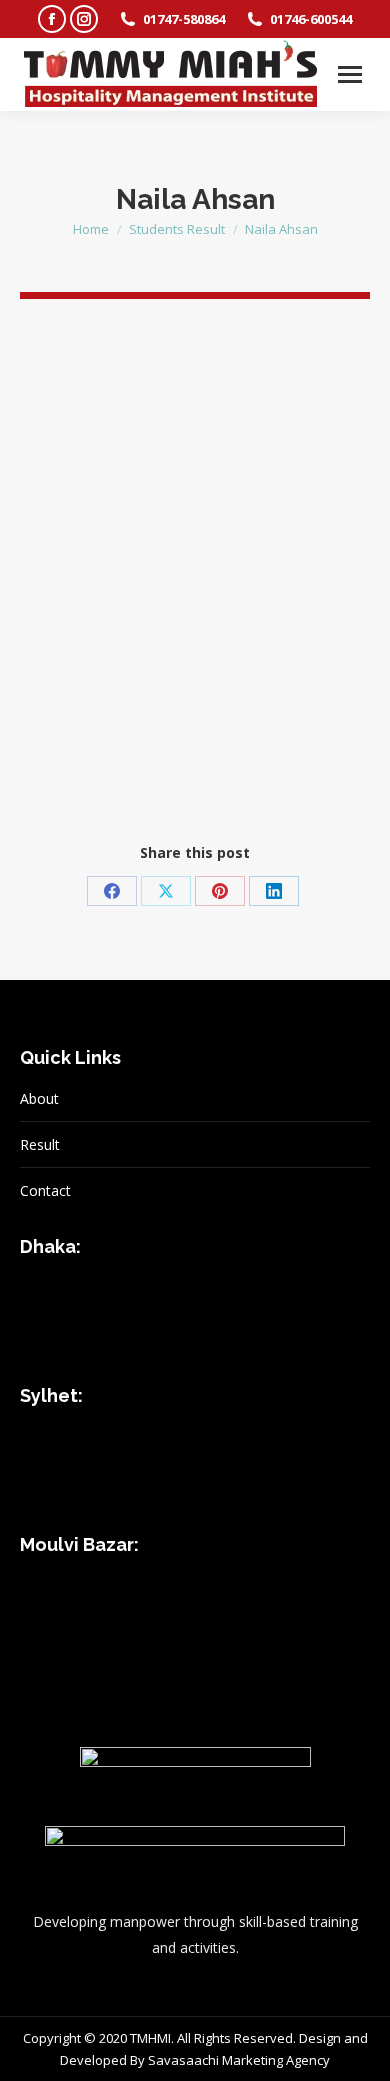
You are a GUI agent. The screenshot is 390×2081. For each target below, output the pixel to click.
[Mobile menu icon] (350, 74)
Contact (45, 1190)
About (39, 1098)
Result (40, 1144)
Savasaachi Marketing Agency (239, 2060)
